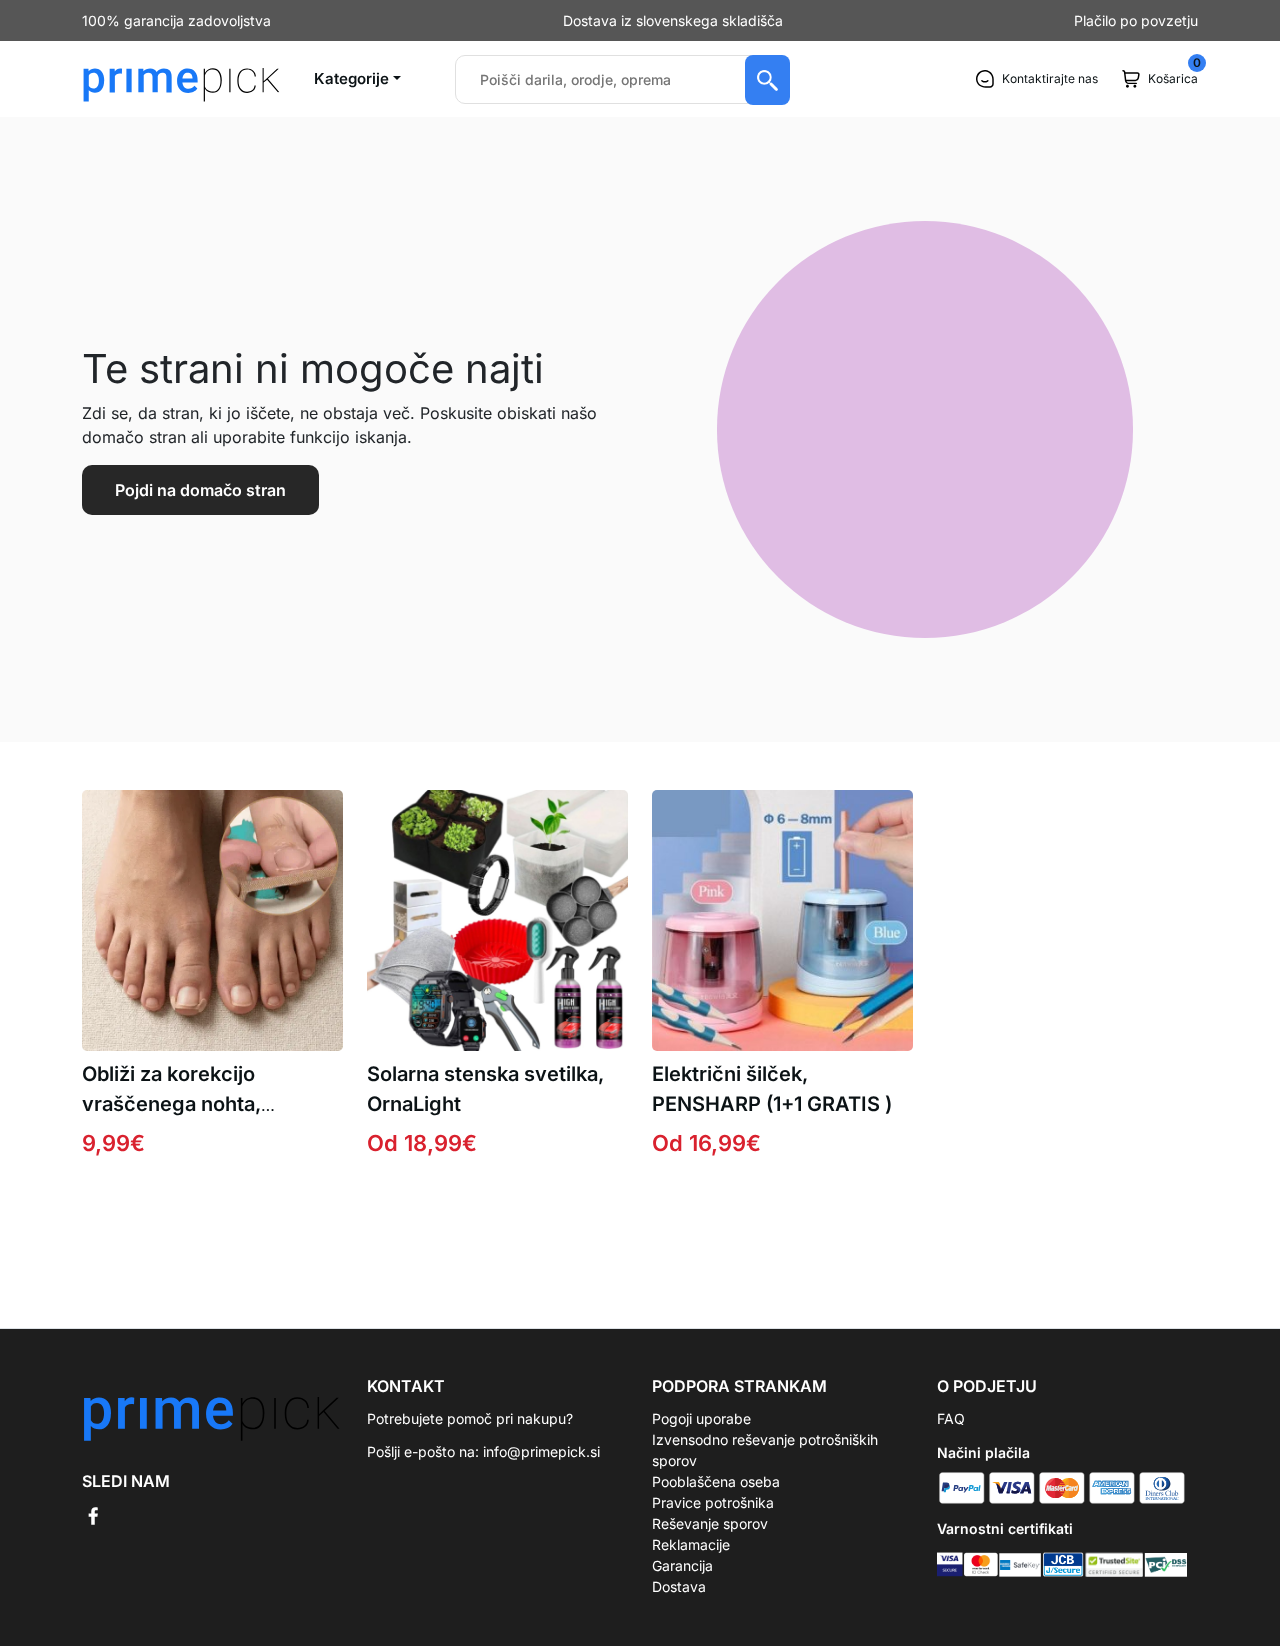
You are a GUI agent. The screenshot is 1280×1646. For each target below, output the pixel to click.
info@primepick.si (541, 1451)
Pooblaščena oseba (716, 1481)
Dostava (679, 1586)
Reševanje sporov (710, 1523)
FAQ (951, 1418)
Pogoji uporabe (701, 1418)
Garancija (682, 1565)
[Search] (767, 80)
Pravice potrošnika (713, 1502)
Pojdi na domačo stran (200, 490)
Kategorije (351, 78)
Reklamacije (691, 1544)
